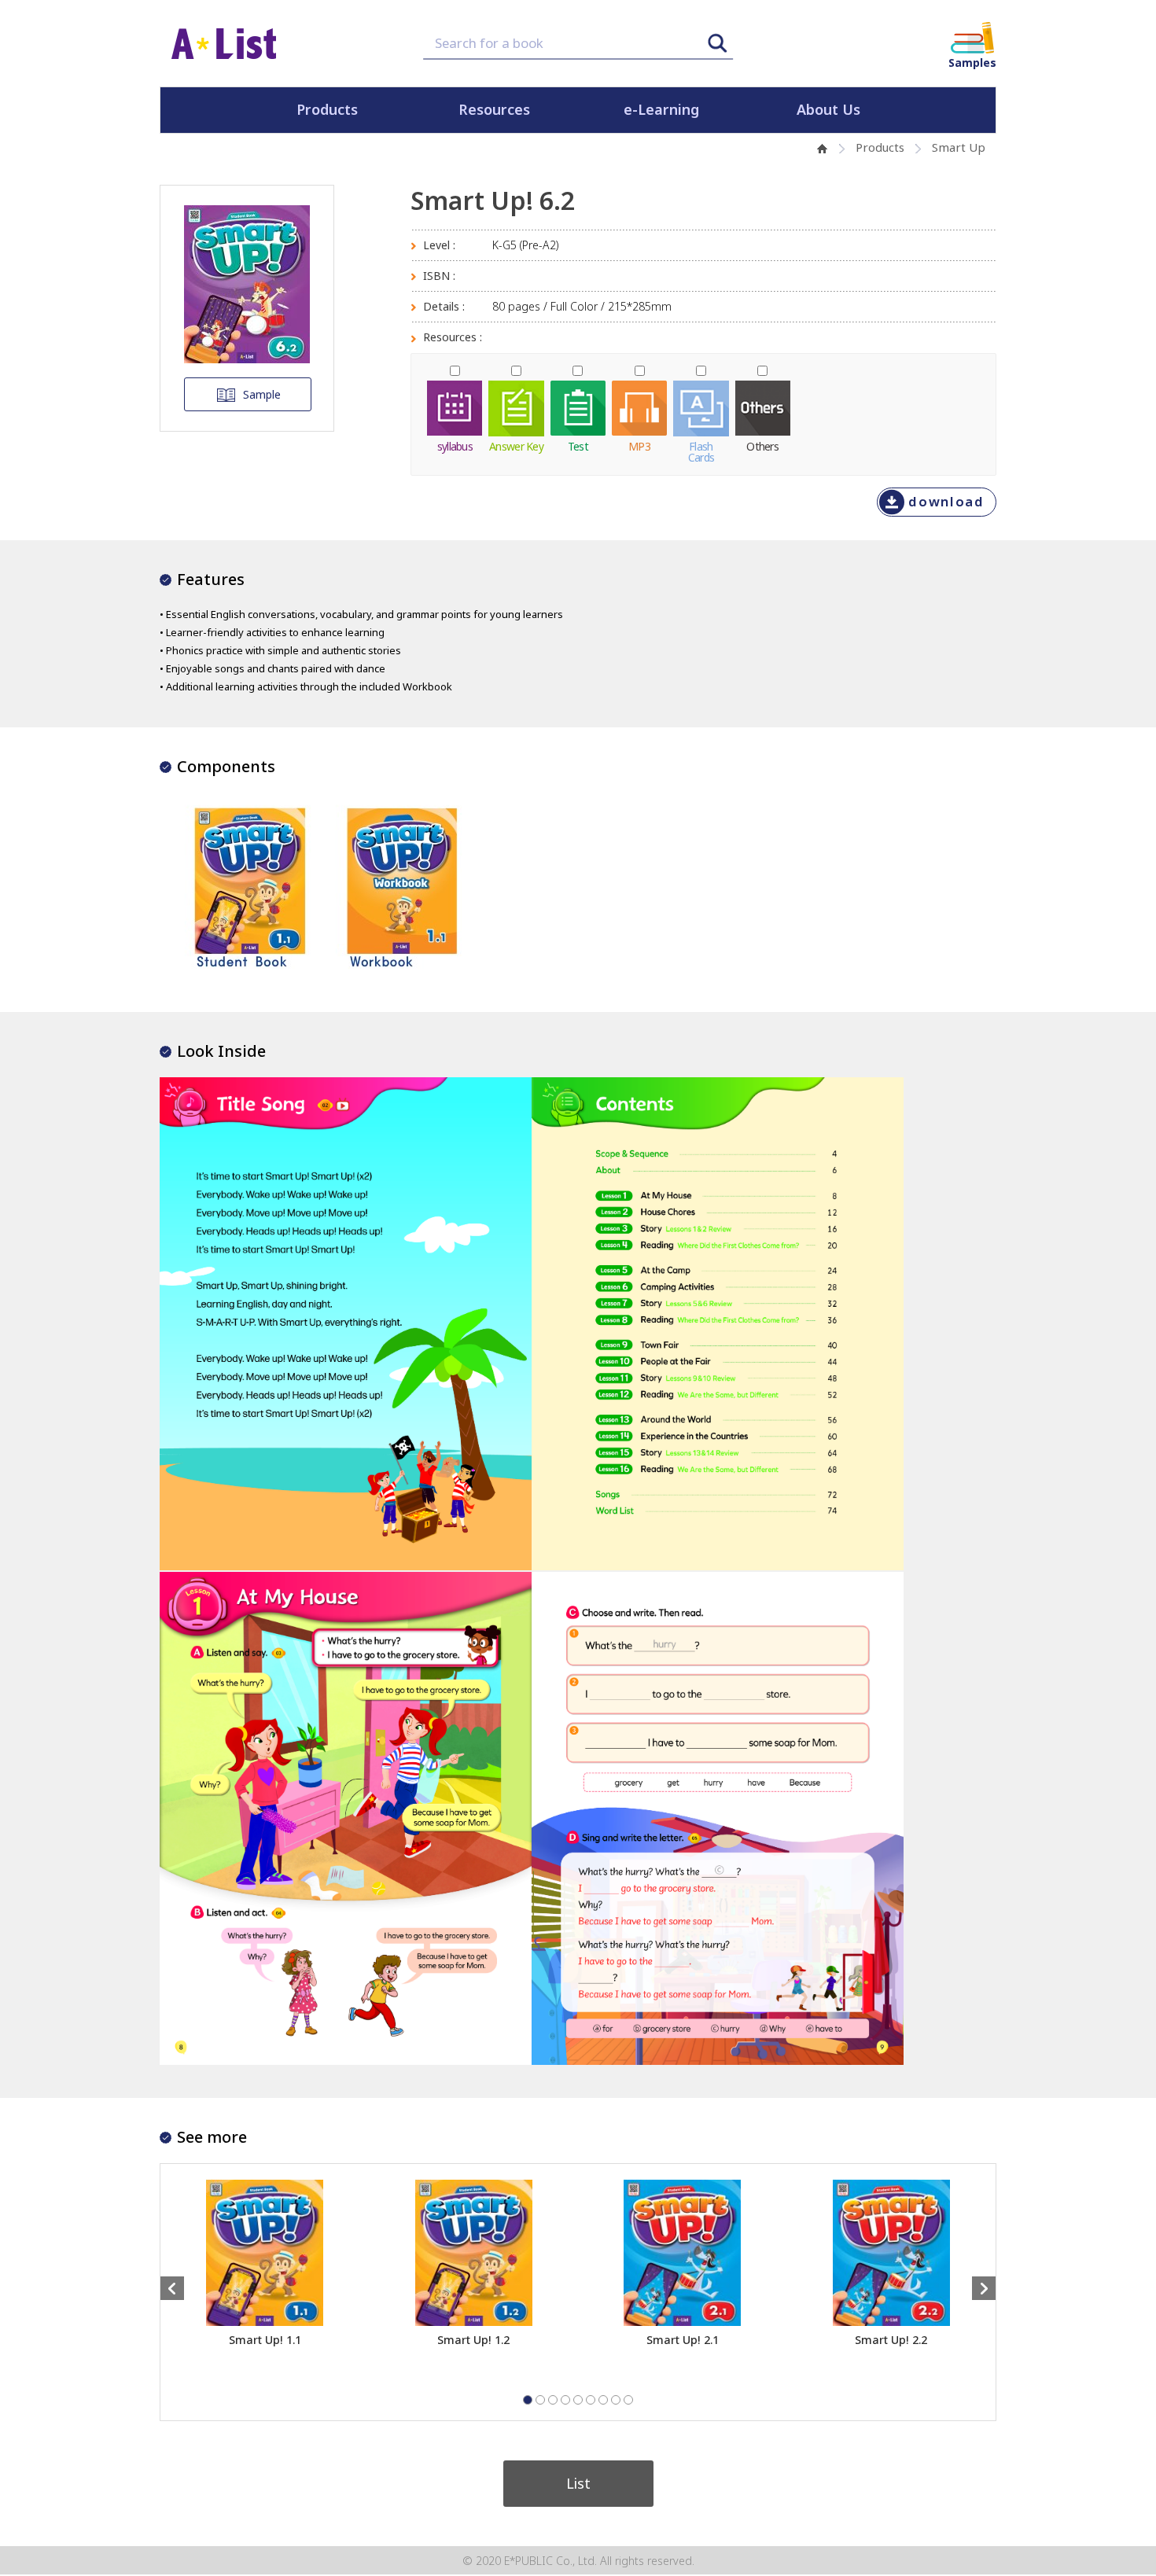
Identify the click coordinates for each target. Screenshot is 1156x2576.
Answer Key (516, 445)
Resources (494, 110)
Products (327, 110)
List (578, 2484)
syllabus (455, 445)
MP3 (639, 445)
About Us (828, 110)
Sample (262, 394)
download (946, 502)
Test (578, 445)
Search (717, 43)
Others (762, 445)
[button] (528, 2400)
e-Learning (661, 110)
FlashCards (701, 451)
